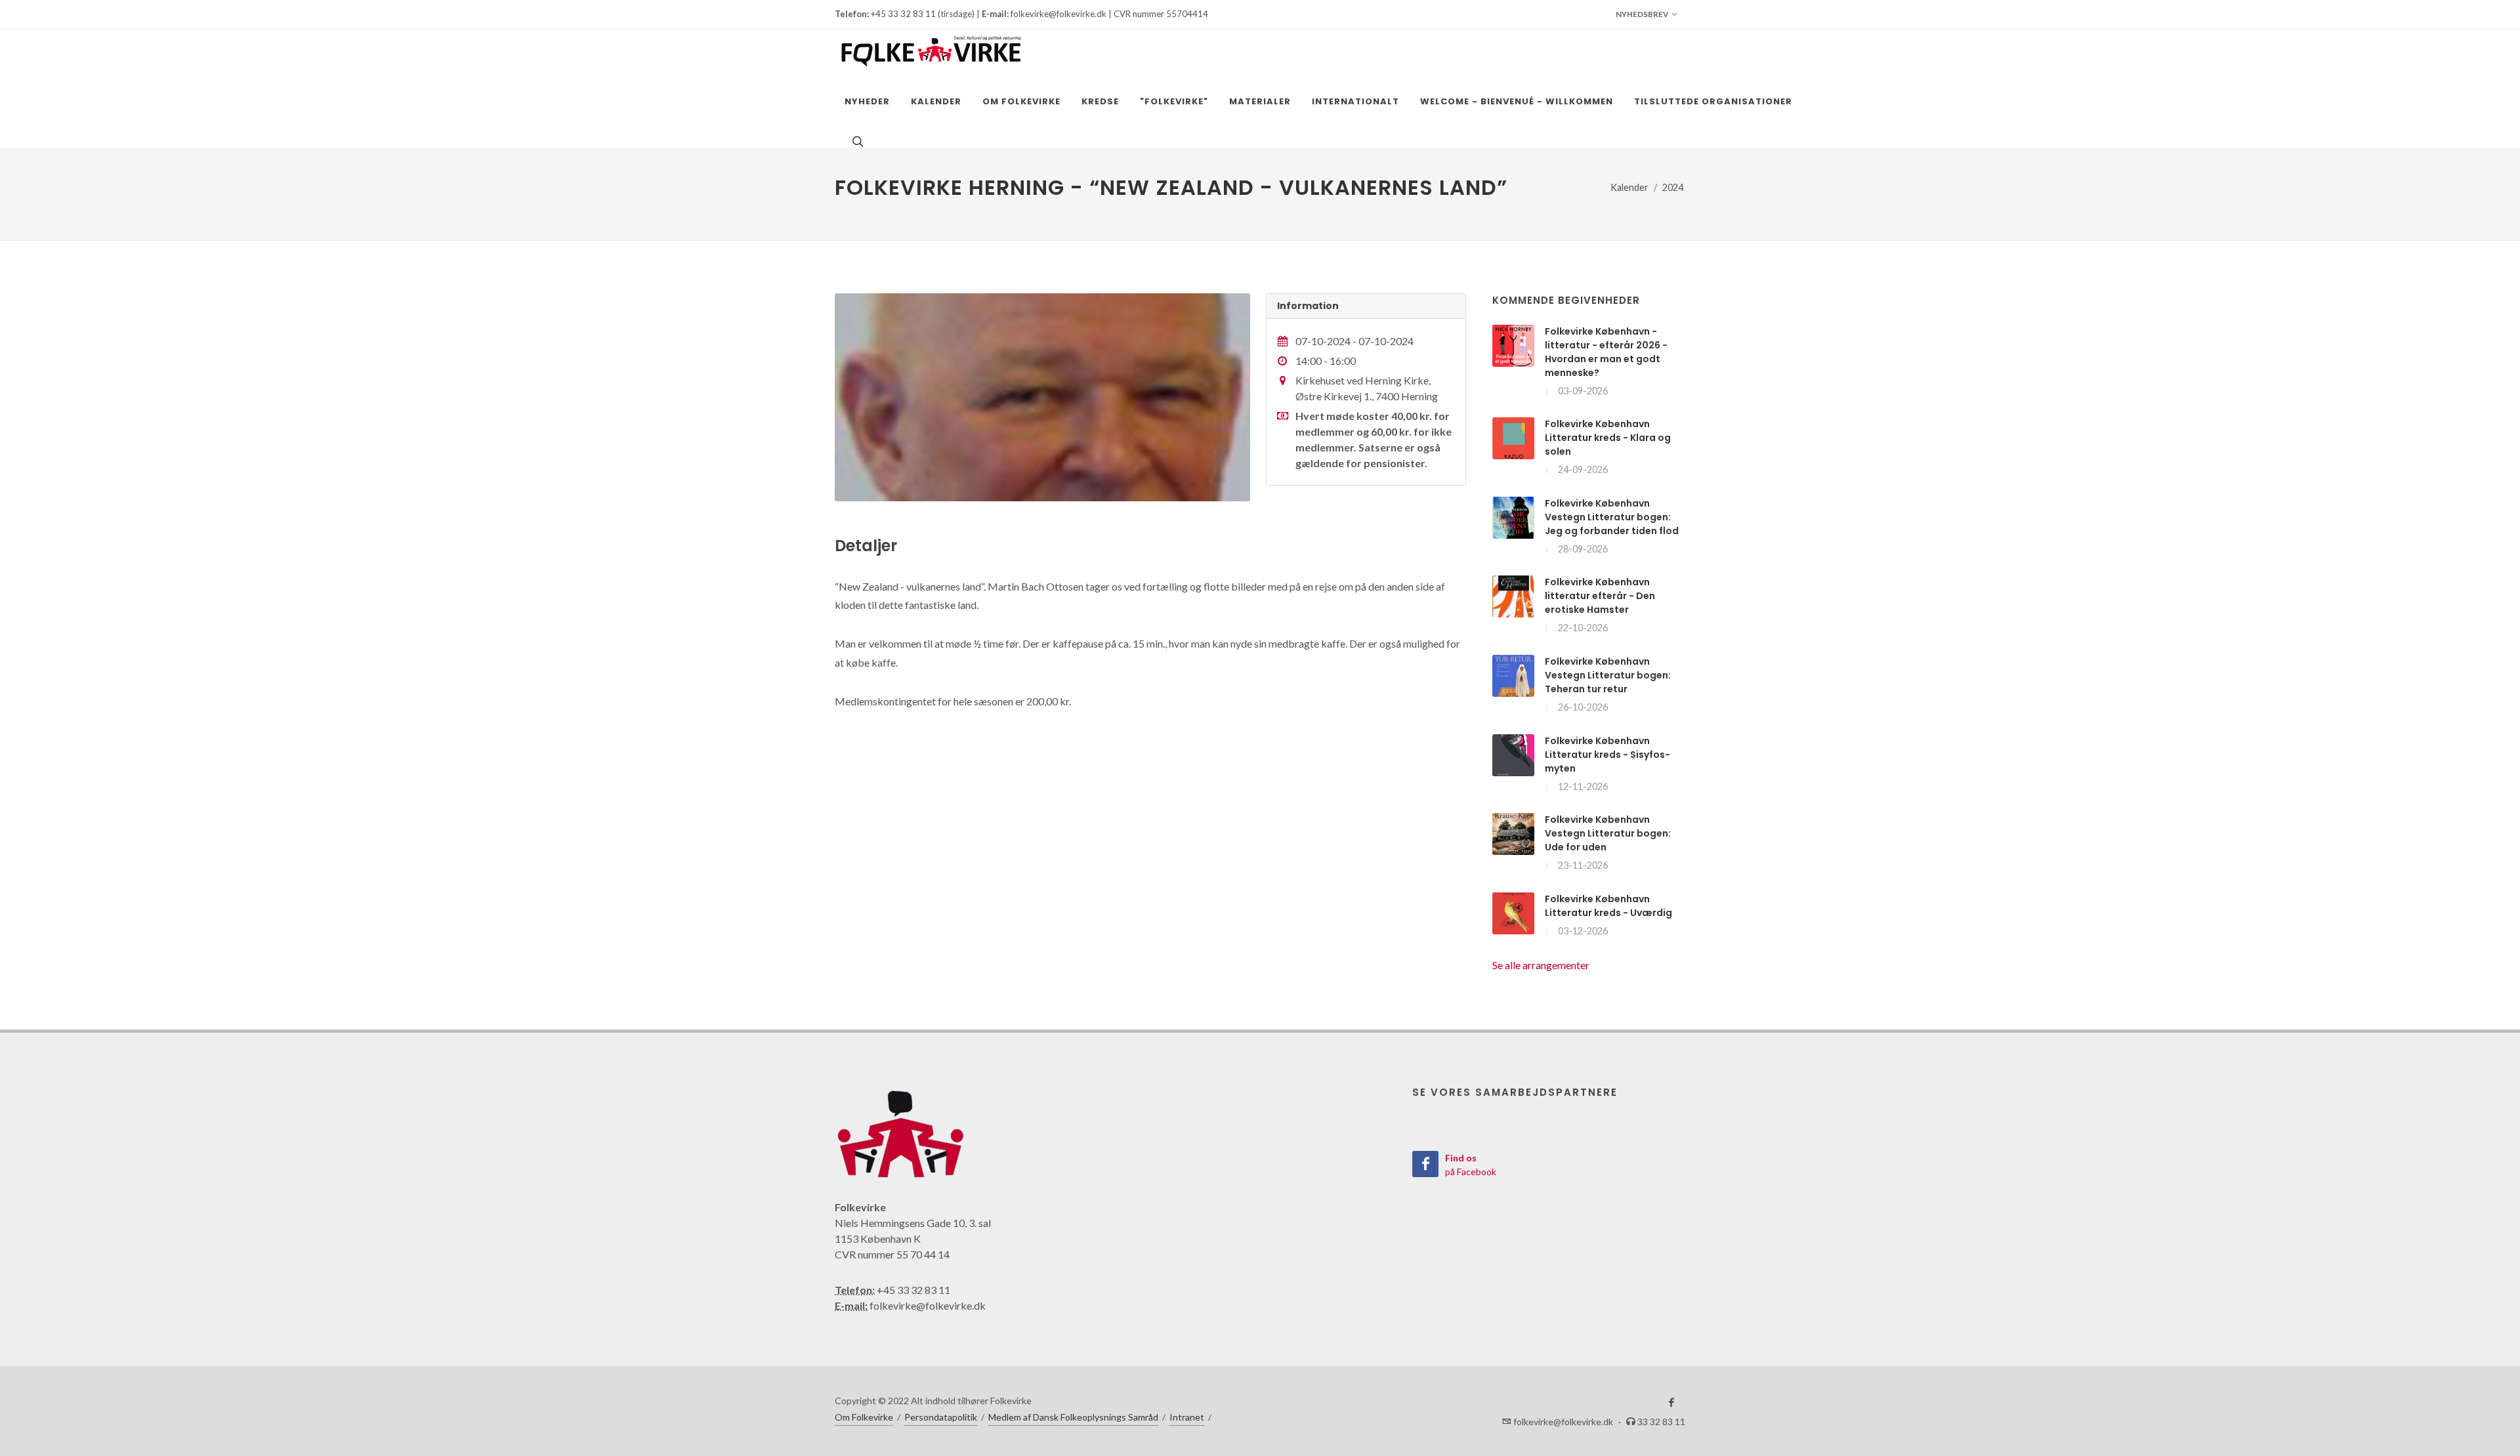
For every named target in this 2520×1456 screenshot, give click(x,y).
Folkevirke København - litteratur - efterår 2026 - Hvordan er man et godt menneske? (1606, 352)
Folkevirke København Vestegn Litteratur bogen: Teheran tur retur (1608, 675)
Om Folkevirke (864, 1417)
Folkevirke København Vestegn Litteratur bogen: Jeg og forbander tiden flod (1612, 517)
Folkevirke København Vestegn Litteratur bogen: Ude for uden (1608, 833)
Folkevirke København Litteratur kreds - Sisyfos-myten (1607, 755)
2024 (1673, 187)
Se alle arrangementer (1541, 965)
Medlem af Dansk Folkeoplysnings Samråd (1073, 1417)
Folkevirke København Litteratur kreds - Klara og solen (1608, 438)
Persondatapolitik (941, 1417)
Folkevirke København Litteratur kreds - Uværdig (1608, 906)
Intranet (1187, 1417)
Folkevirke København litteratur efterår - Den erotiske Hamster (1600, 596)
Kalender (1629, 187)
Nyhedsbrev (1642, 14)
